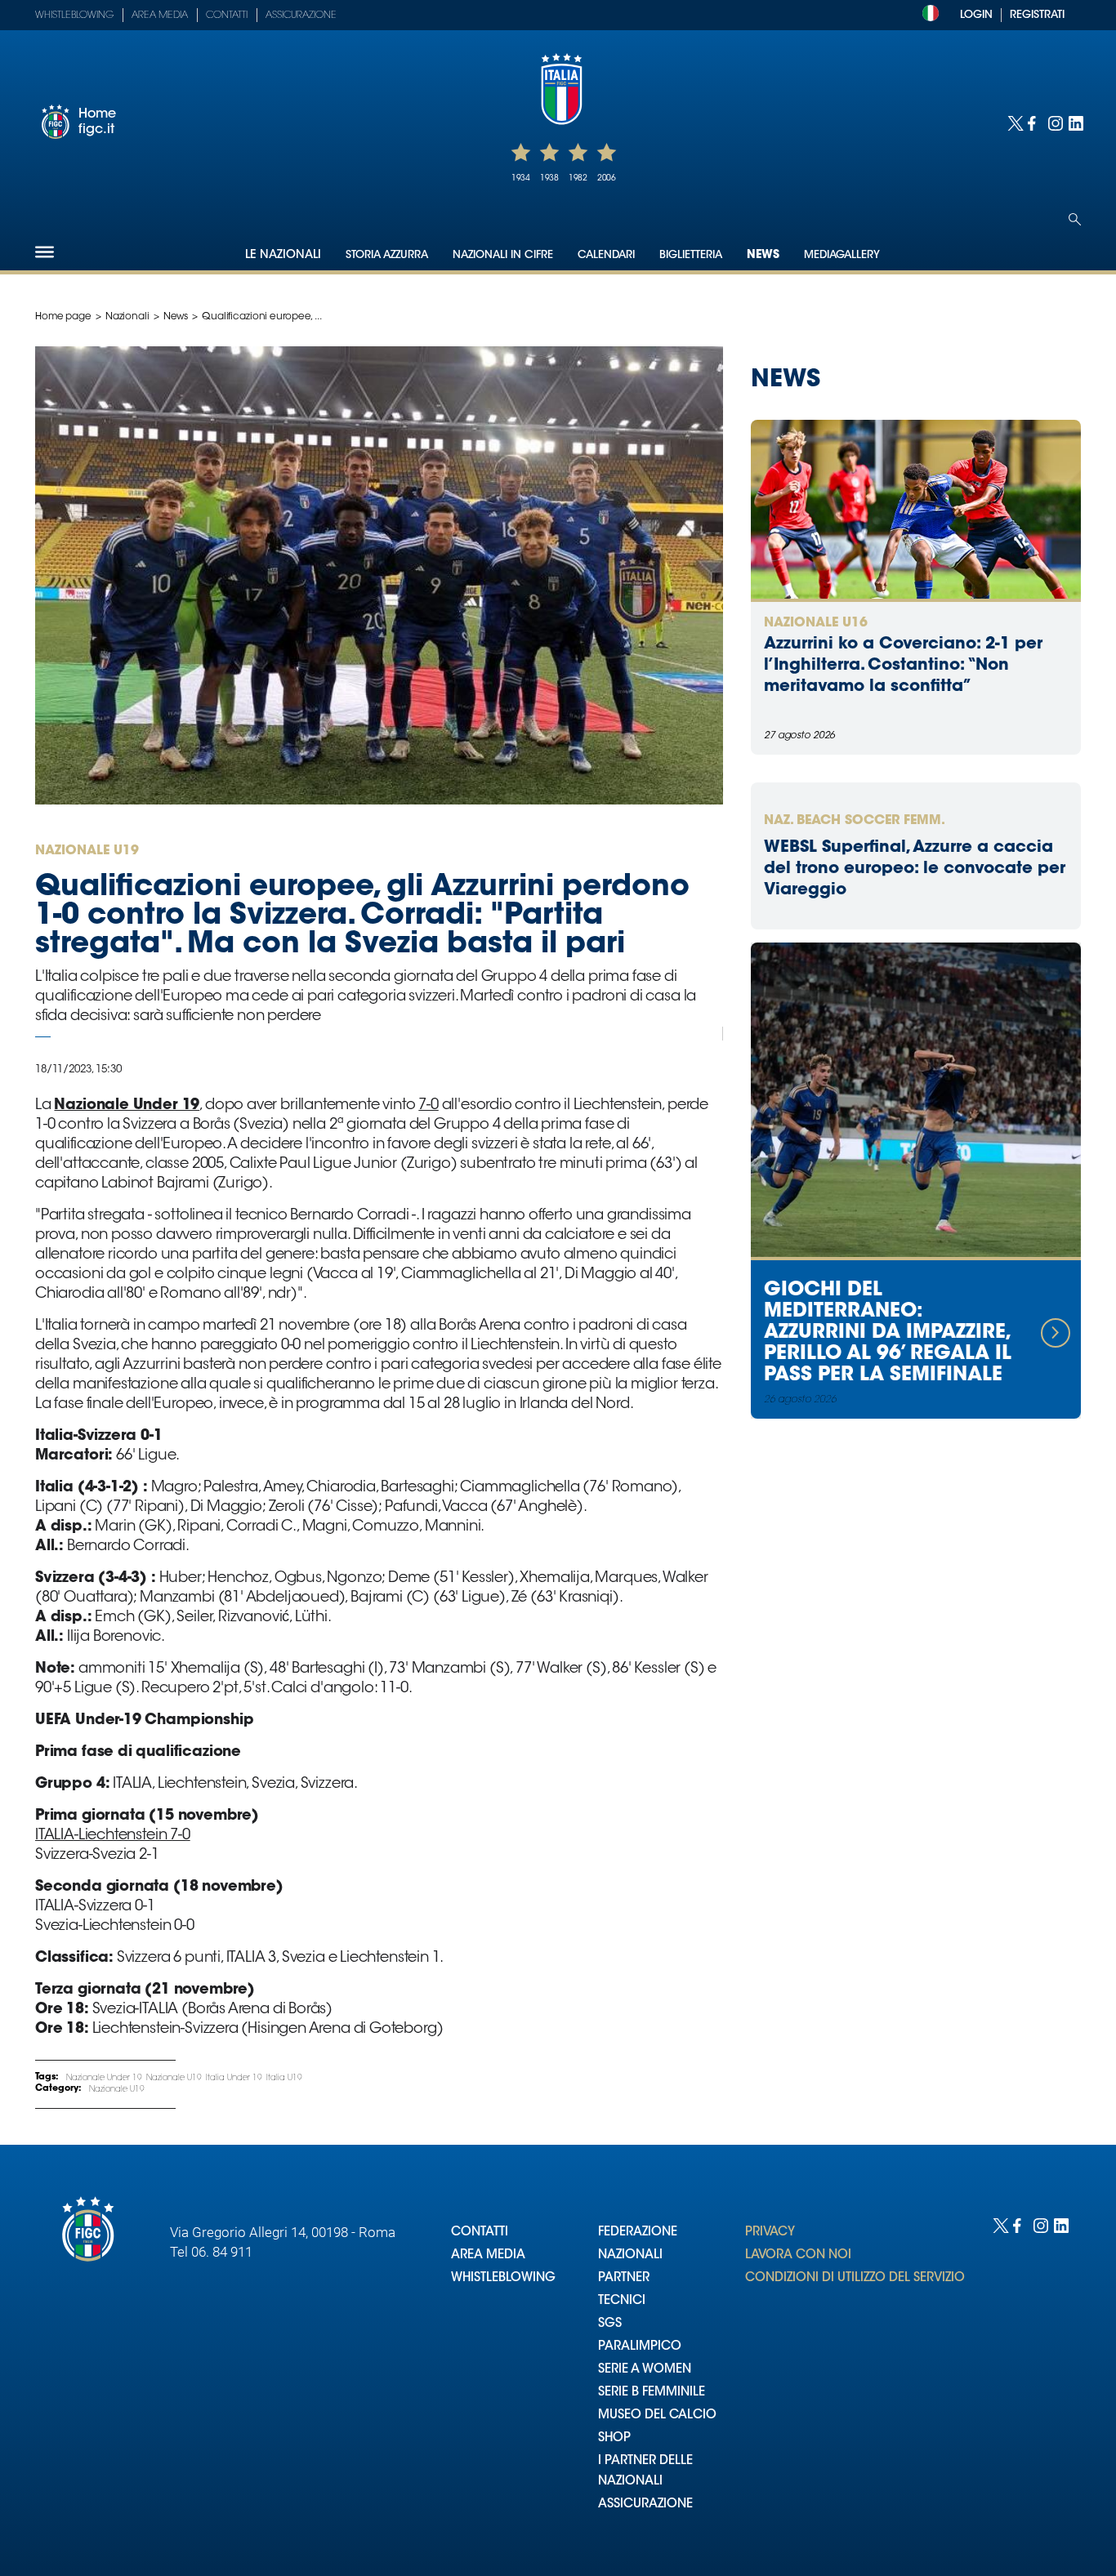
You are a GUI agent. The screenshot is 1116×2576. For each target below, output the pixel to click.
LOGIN (976, 15)
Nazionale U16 (816, 623)
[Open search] (1075, 219)
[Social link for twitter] (1013, 122)
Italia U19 (284, 2079)
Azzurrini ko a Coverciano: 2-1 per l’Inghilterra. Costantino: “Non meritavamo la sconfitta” (903, 666)
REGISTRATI (1037, 15)
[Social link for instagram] (1054, 122)
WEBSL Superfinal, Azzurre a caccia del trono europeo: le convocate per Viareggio (915, 869)
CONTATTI (480, 2233)
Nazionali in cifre (503, 255)
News (763, 256)
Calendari (606, 255)
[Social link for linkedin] (1075, 122)
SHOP (614, 2438)
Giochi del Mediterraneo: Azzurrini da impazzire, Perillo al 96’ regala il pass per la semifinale (888, 1333)
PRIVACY (770, 2233)
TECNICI (622, 2301)
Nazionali (127, 317)
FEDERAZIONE (638, 2233)
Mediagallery (842, 255)
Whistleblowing (74, 16)
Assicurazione (301, 16)
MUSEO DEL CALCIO (657, 2416)
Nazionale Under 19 (104, 2079)
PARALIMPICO (640, 2347)
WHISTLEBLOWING (503, 2278)
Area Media (160, 16)
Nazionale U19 (174, 2079)
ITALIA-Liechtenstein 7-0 (113, 1836)
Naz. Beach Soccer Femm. (855, 821)
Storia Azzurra (387, 255)
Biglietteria (691, 255)
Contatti (227, 16)
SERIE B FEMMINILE (652, 2393)
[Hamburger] (45, 252)
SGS (610, 2324)
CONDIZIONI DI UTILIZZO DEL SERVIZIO (855, 2278)
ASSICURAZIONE (645, 2505)
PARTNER (624, 2278)
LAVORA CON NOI (798, 2255)
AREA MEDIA (488, 2255)
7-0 (428, 1106)
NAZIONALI (630, 2255)
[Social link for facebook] (1034, 122)
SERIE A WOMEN (645, 2370)
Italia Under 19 (234, 2079)
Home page (63, 317)
